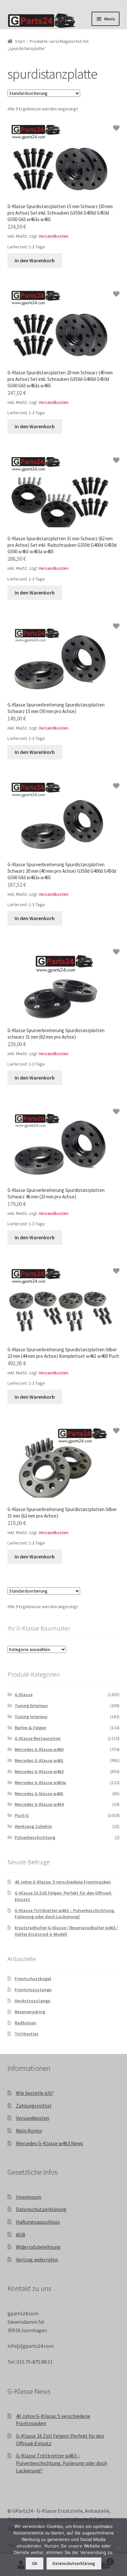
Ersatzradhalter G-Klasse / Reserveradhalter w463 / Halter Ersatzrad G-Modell (66, 1931)
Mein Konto (29, 2131)
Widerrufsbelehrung (38, 2247)
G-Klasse (24, 1694)
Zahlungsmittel (34, 2106)
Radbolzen (25, 2023)
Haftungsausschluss (38, 2222)
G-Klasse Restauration (38, 1738)
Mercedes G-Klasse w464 (39, 1804)
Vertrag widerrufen (37, 2259)
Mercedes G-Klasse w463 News (49, 2143)
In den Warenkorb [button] (35, 260)
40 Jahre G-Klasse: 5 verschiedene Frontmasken (63, 1882)
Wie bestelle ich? (35, 2093)
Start (20, 41)
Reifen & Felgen (30, 1728)
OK (35, 2563)
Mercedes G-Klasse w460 (39, 1749)
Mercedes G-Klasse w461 (39, 1760)
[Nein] (119, 2547)
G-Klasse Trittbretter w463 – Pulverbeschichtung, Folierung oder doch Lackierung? (65, 1914)
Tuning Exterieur (31, 1706)
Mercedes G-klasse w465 (39, 1794)
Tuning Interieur (31, 1717)
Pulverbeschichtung (35, 1837)
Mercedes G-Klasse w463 (39, 1771)
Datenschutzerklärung (41, 2209)
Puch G (22, 1815)
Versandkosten (54, 236)
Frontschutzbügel (33, 1979)
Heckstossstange (32, 2001)
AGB (21, 2234)
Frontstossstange (33, 1990)
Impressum (29, 2197)
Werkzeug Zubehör (33, 1826)
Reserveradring (30, 2012)
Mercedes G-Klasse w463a (40, 1782)
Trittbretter (27, 2034)
